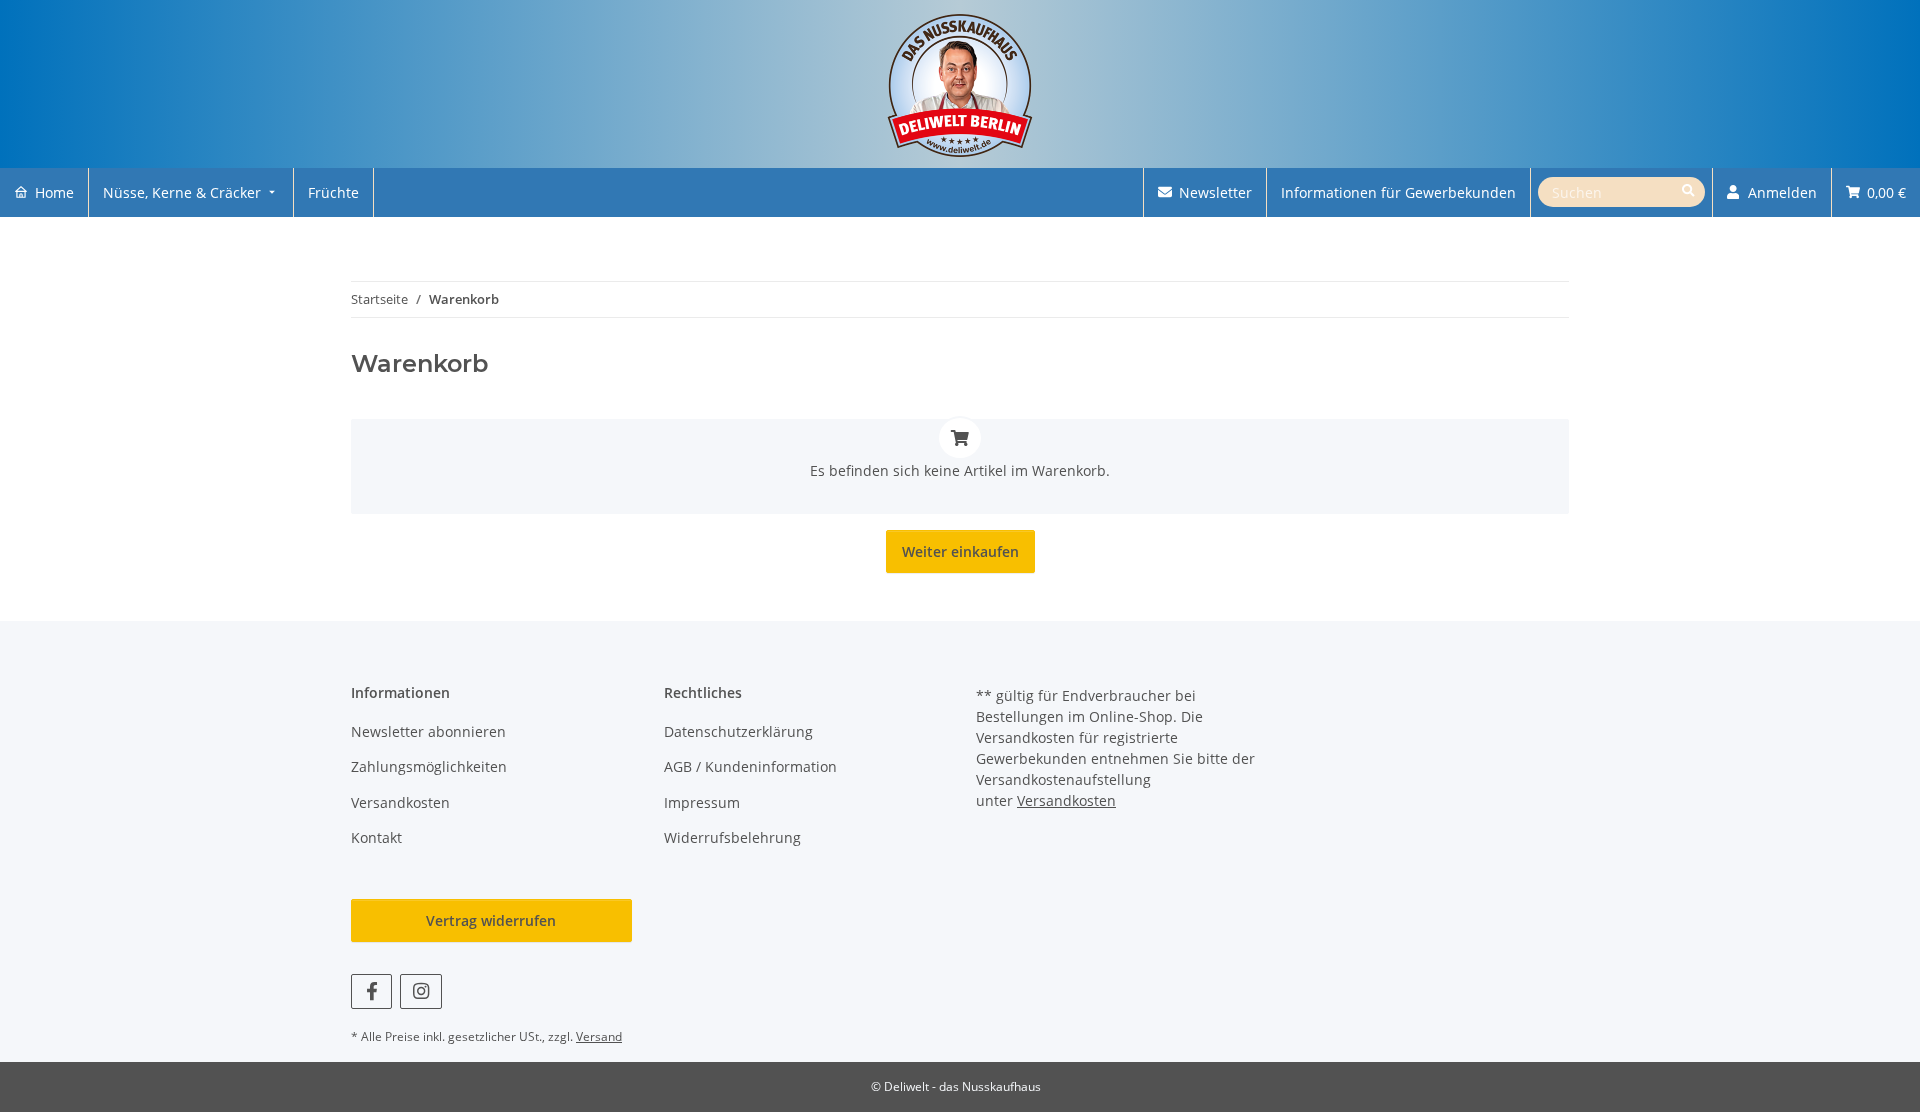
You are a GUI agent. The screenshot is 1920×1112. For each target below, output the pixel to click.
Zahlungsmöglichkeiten (429, 766)
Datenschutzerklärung (738, 731)
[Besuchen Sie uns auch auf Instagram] (420, 991)
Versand (599, 1036)
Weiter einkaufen (960, 551)
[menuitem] (44, 192)
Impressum (702, 802)
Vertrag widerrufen (491, 920)
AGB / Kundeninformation (750, 766)
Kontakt (376, 837)
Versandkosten (400, 802)
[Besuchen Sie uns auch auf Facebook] (371, 991)
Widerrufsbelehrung (732, 837)
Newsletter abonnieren (428, 731)
